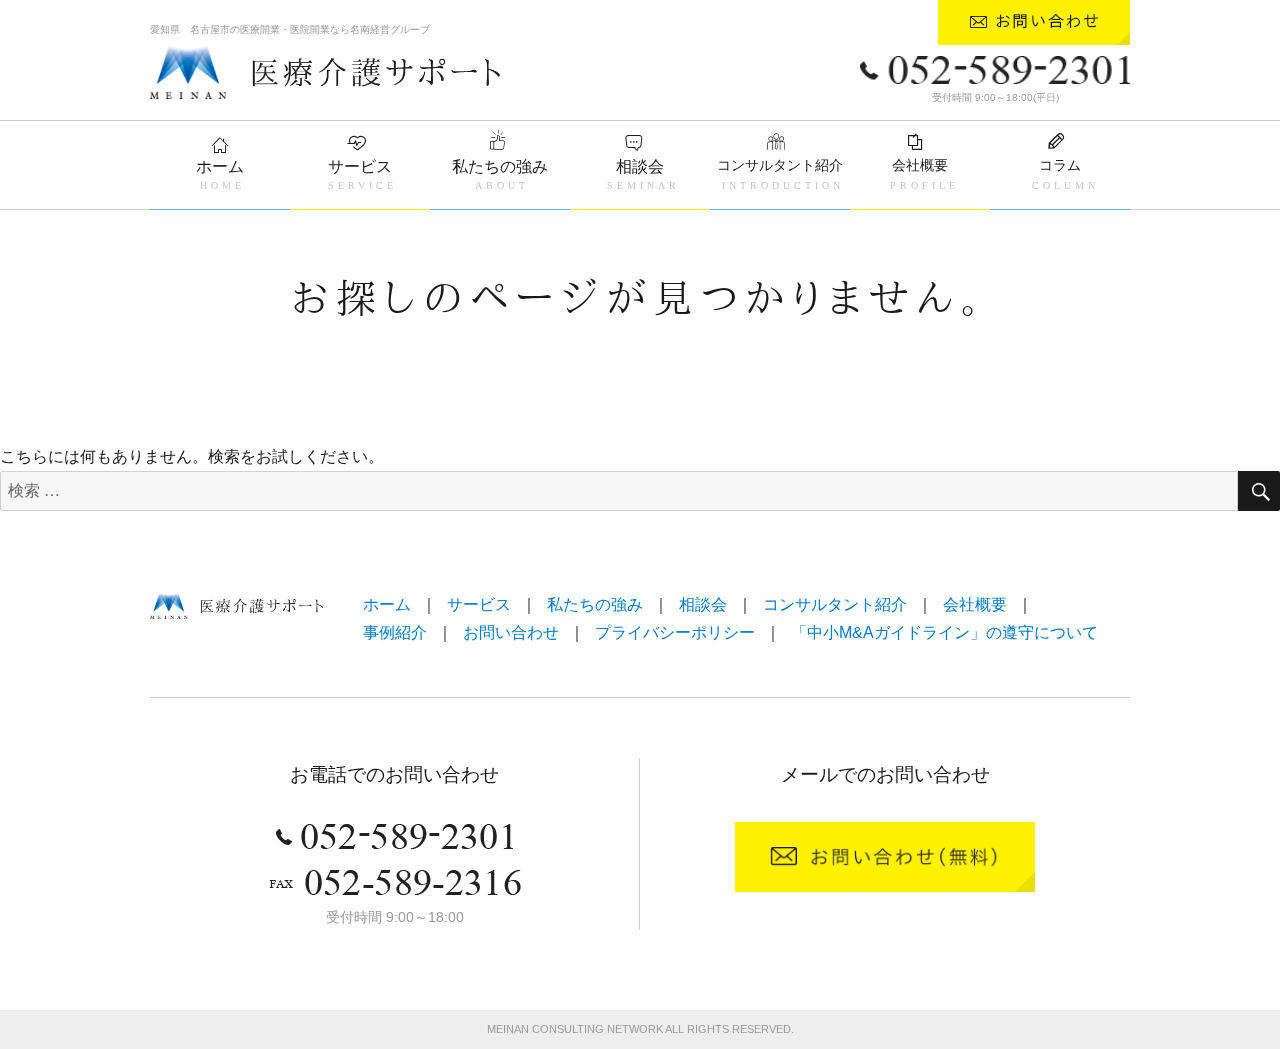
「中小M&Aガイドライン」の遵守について (944, 632)
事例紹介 (395, 632)
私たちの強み (500, 166)
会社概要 (920, 165)
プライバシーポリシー (675, 632)
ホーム (220, 166)
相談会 (640, 166)
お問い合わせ (511, 632)
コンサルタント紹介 (780, 165)
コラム (1060, 165)
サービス (360, 166)
